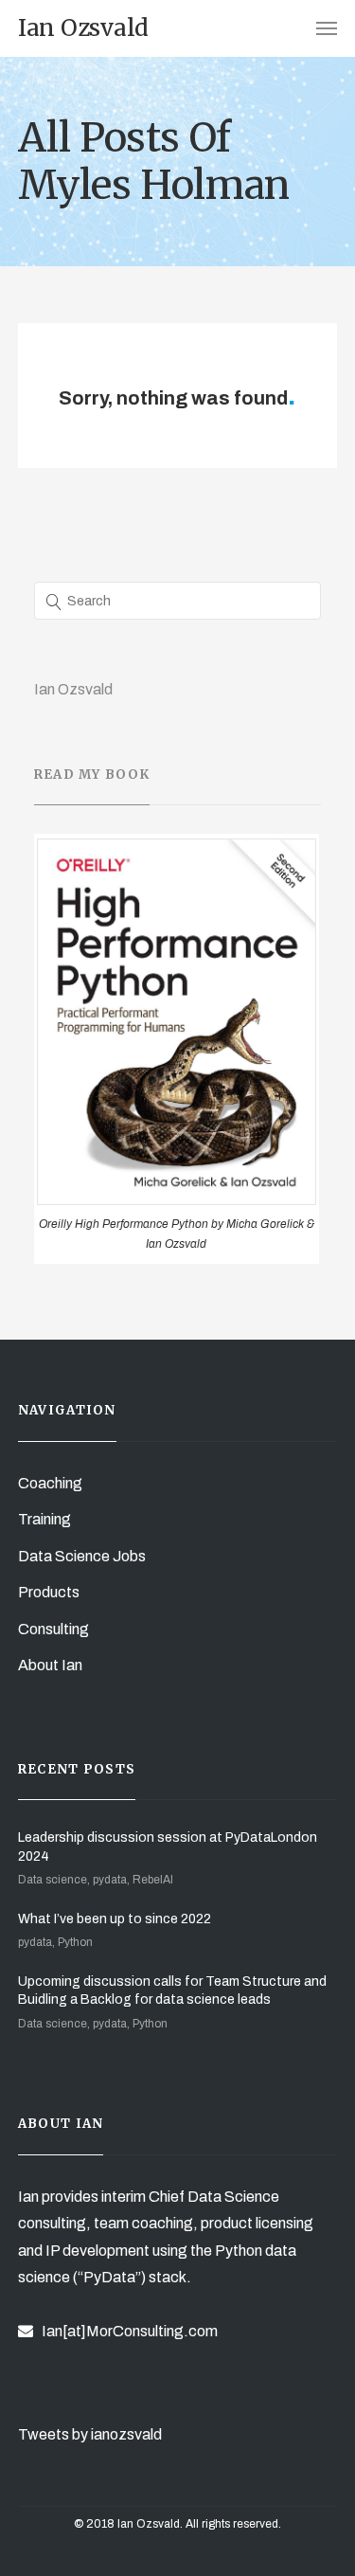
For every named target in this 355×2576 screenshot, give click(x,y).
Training (44, 1519)
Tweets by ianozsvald (90, 2434)
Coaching (50, 1483)
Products (49, 1592)
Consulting (53, 1629)
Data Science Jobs (82, 1556)
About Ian (50, 1665)
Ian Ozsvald (73, 689)
